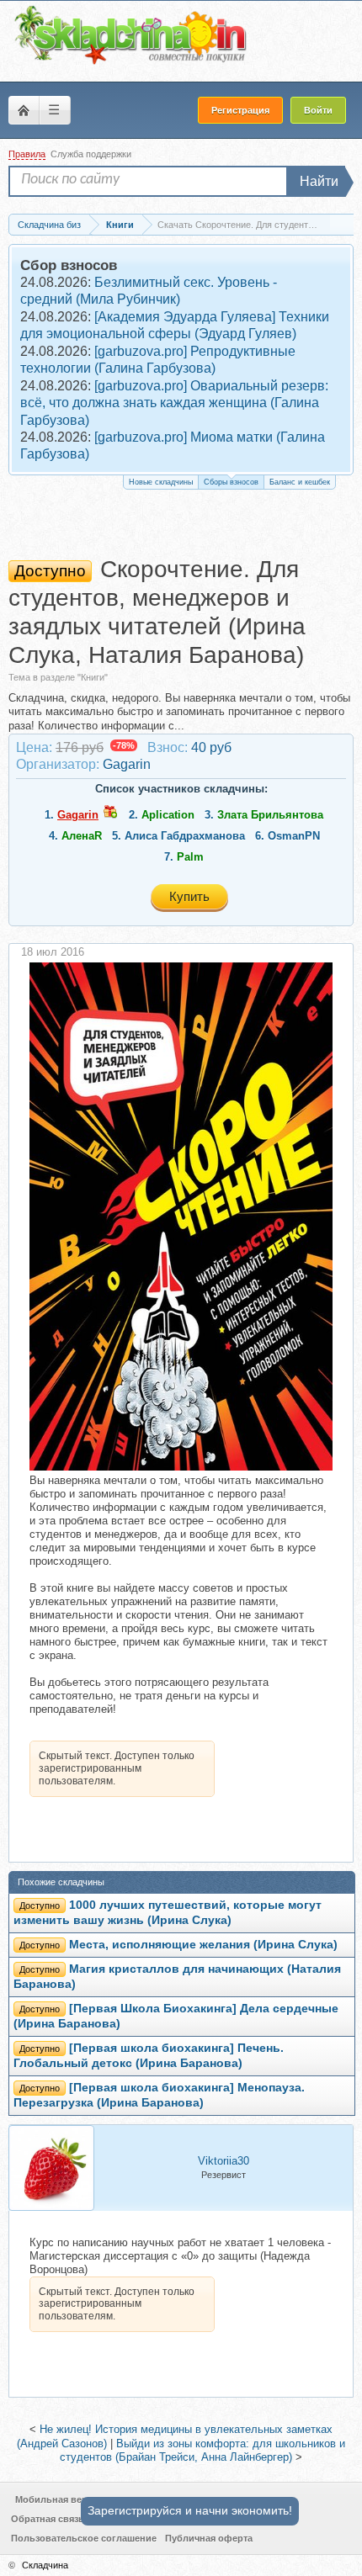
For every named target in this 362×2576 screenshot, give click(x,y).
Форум (24, 110)
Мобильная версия (59, 2499)
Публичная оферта (209, 2538)
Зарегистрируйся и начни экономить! (190, 2510)
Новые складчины (161, 482)
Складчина (45, 2565)
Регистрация (240, 110)
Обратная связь (48, 2519)
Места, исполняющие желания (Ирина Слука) (203, 1945)
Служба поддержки (91, 154)
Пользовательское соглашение (84, 2538)
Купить (189, 896)
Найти (319, 181)
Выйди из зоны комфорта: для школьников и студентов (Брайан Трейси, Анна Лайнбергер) (202, 2451)
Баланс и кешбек (300, 482)
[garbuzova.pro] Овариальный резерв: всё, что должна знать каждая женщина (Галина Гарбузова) (174, 403)
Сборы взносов (231, 482)
